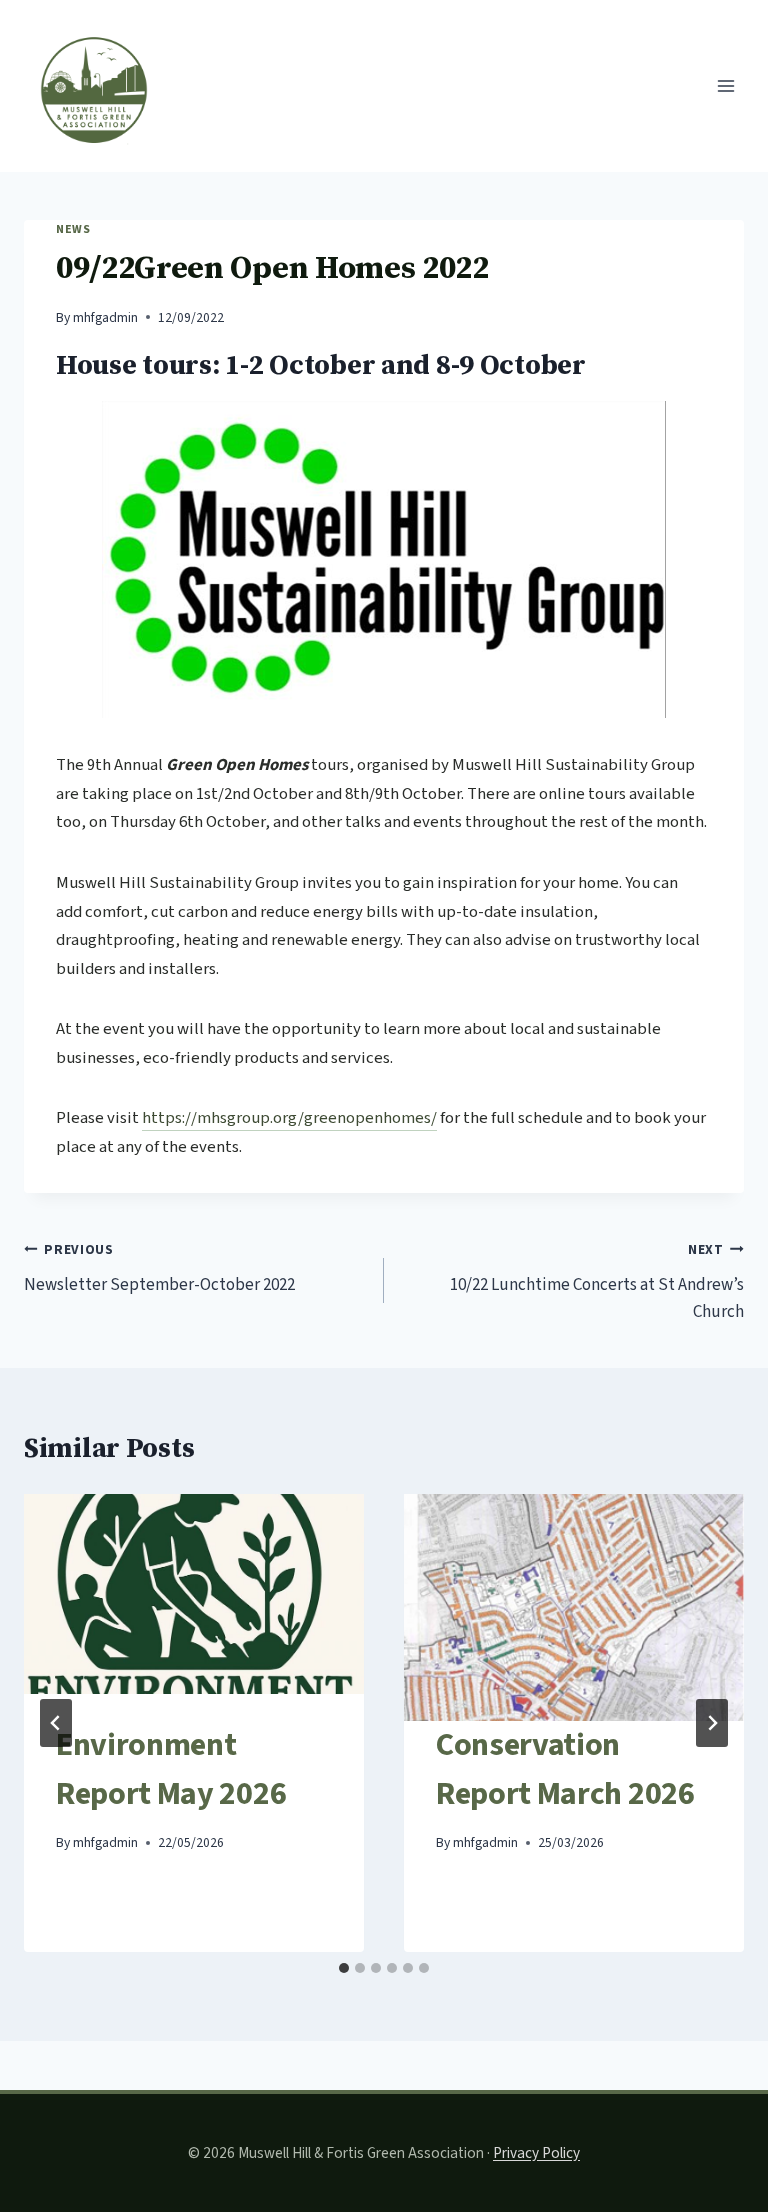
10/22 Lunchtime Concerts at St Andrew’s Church (597, 1282)
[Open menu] (725, 85)
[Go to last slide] (56, 1723)
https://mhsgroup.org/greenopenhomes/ (289, 1118)
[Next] (712, 1723)
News (73, 229)
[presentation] (194, 1607)
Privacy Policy (536, 2153)
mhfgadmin (105, 317)
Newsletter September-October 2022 (159, 1268)
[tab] (344, 1968)
